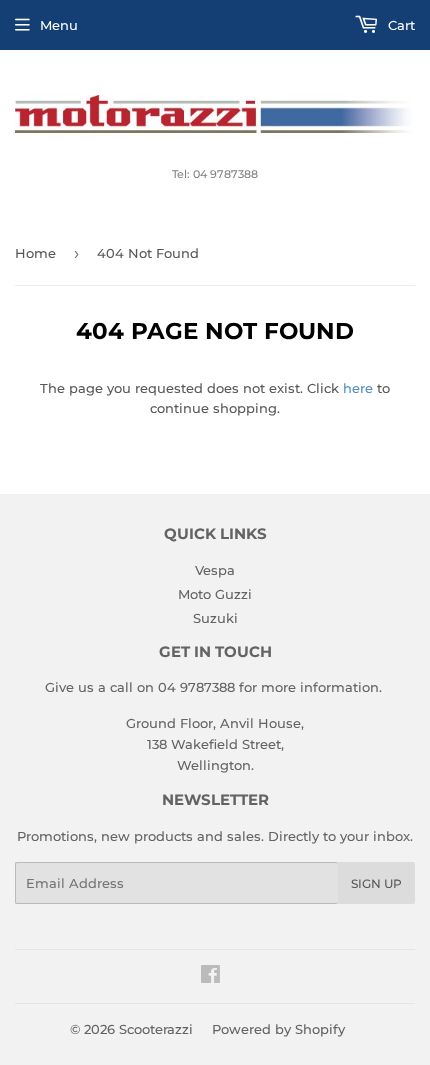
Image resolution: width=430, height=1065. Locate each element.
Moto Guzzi (215, 594)
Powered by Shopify (278, 1029)
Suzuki (215, 618)
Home (35, 253)
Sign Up (376, 883)
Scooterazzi (156, 1029)
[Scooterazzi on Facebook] (210, 977)
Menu (59, 25)
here (358, 388)
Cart (399, 25)
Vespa (215, 570)
